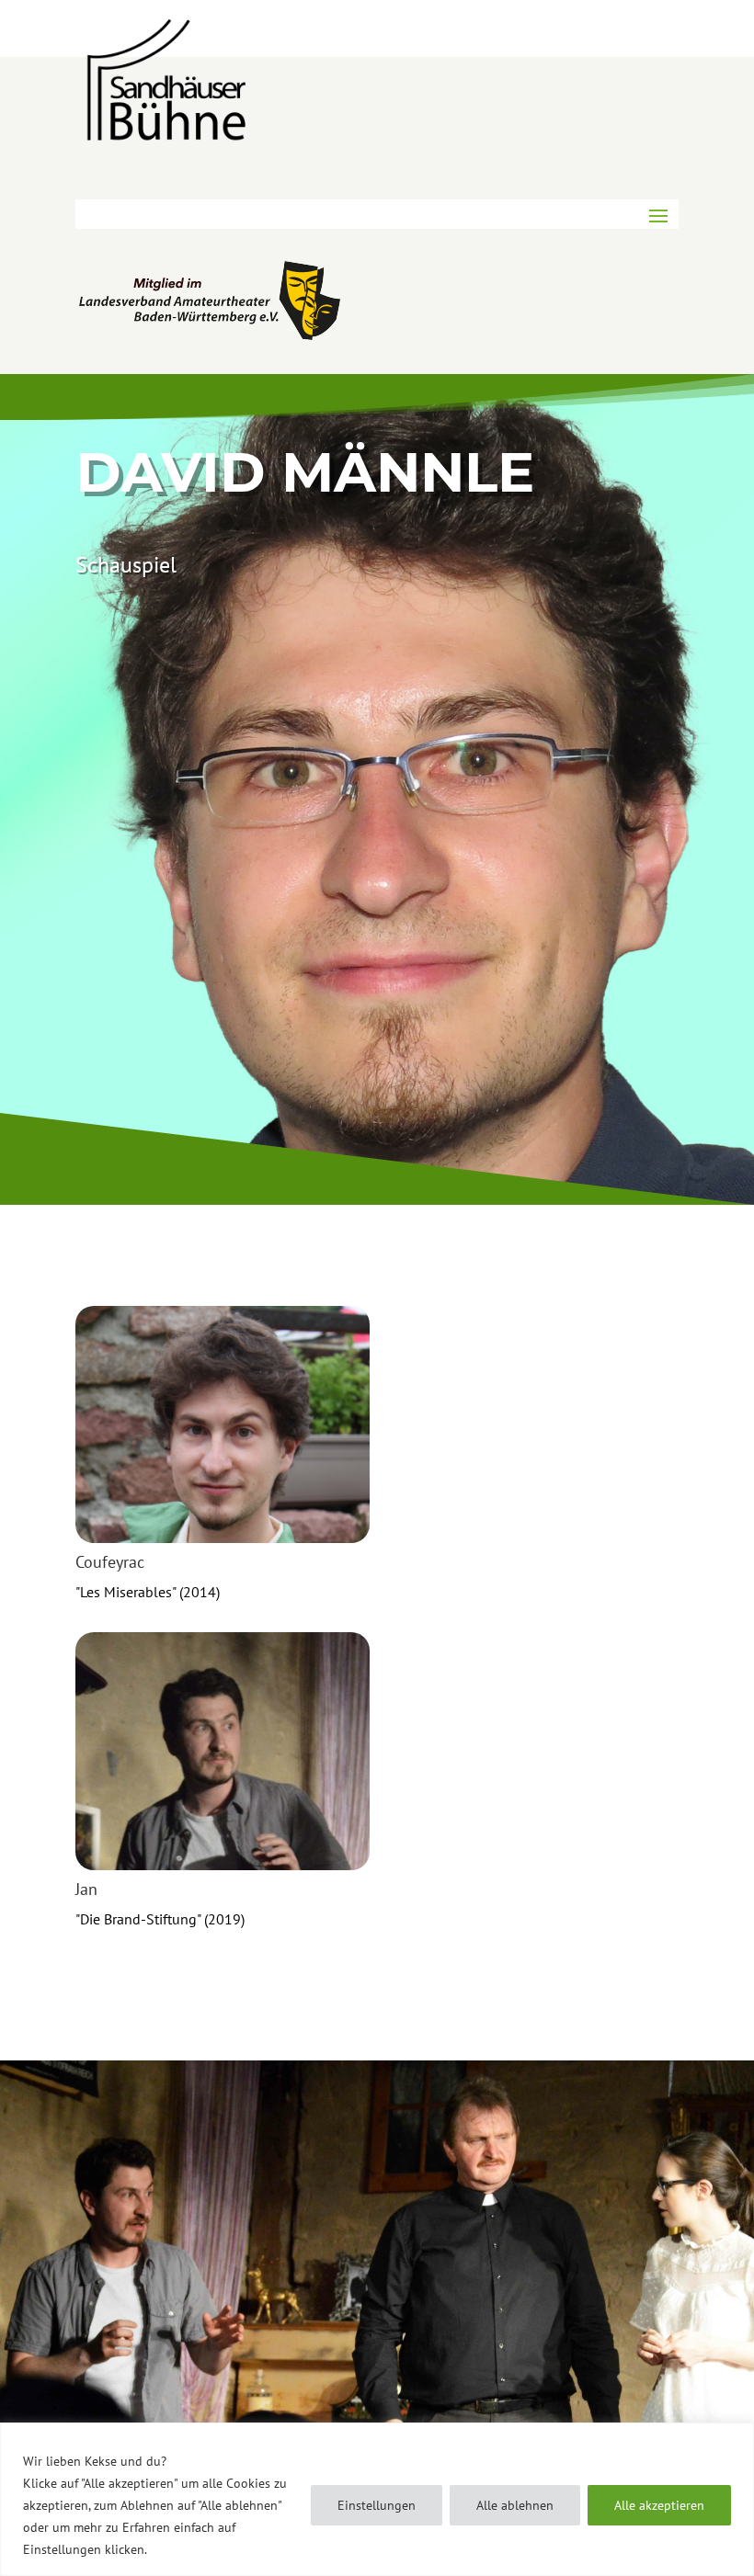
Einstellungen (377, 2505)
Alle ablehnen (515, 2505)
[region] (377, 2499)
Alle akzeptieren (659, 2505)
